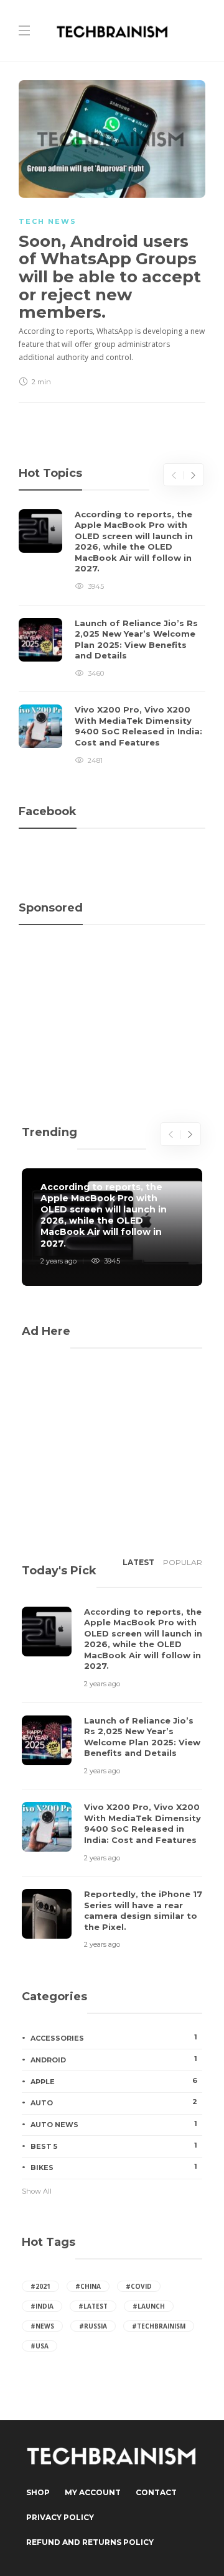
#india (42, 2306)
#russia (93, 2326)
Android (114, 2059)
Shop (38, 2492)
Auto (114, 2102)
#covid (139, 2286)
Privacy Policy (60, 2517)
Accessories (114, 2038)
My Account (93, 2492)
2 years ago (58, 1261)
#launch (149, 2306)
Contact (156, 2492)
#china (88, 2286)
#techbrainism (159, 2326)
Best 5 (114, 2146)
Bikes (114, 2167)
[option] (112, 638)
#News (42, 2326)
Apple (114, 2081)
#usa (40, 2346)
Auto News (114, 2124)
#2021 (40, 2286)
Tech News (48, 221)
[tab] (138, 1566)
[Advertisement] (112, 994)
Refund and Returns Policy (90, 2542)
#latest (93, 2306)
